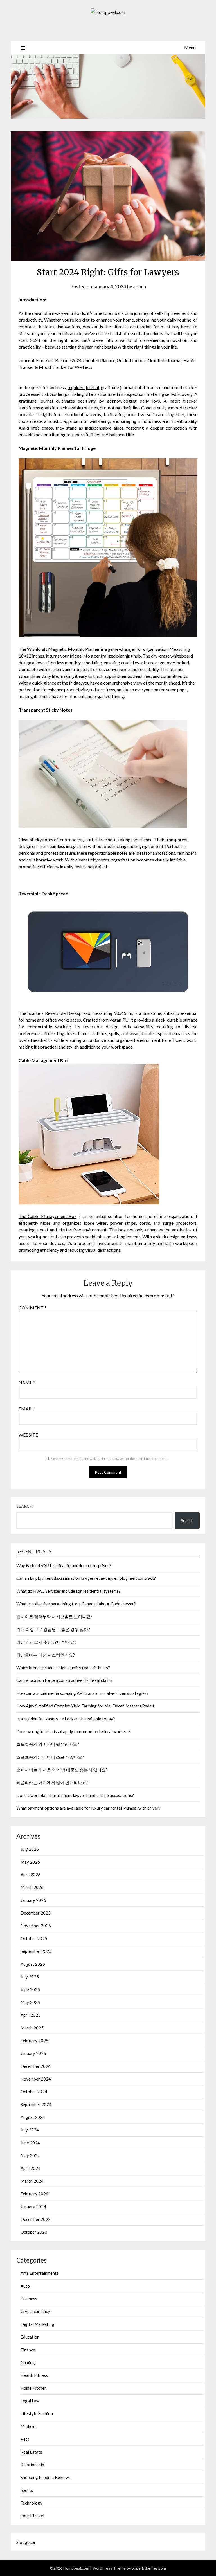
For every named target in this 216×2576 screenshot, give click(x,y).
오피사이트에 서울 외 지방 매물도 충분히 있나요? (62, 1770)
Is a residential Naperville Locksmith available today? (66, 1719)
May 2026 (30, 1862)
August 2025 (33, 1964)
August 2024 (33, 2117)
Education (30, 2337)
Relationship (32, 2465)
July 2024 (30, 2130)
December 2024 (36, 2066)
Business (29, 2299)
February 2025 (34, 2041)
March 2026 (32, 1887)
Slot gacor (26, 2542)
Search (24, 1506)
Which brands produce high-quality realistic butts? (63, 1668)
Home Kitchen (34, 2388)
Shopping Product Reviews (46, 2477)
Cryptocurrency (35, 2311)
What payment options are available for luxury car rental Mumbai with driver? (88, 1808)
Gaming (28, 2362)
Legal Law (30, 2401)
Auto (25, 2286)
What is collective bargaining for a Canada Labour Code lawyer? (76, 1604)
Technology (31, 2503)
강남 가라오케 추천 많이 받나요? (46, 1642)
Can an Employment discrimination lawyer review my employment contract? (86, 1578)
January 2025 (33, 2053)
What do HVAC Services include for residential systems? (68, 1591)
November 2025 (36, 1926)
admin (139, 287)
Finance (28, 2350)
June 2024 (30, 2143)
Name (27, 1382)
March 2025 (32, 2028)
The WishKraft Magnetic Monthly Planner (59, 649)
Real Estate (31, 2452)
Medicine (29, 2426)
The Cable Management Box (48, 1216)
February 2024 (34, 2194)
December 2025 (36, 1913)
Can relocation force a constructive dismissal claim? (64, 1680)
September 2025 (36, 1951)
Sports (27, 2490)
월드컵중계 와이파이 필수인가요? (48, 1744)
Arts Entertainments (40, 2273)
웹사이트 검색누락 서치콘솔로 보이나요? (54, 1617)
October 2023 (34, 2232)
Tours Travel (32, 2516)
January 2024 (33, 2207)
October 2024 (34, 2092)
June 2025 (30, 1989)
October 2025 (34, 1938)
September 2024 (36, 2104)
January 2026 (33, 1900)
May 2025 (30, 2002)
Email (27, 1409)
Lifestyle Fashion (37, 2413)
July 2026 (30, 1849)
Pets (25, 2439)
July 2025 (30, 1977)
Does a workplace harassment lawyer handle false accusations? (75, 1795)
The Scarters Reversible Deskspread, (55, 1013)
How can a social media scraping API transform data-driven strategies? (82, 1693)
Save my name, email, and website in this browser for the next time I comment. (109, 1459)
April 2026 (31, 1875)
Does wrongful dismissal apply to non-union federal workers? (73, 1731)
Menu (190, 47)
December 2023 (36, 2219)
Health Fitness (34, 2375)
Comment (32, 1308)
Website (28, 1435)
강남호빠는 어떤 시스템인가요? (46, 1655)
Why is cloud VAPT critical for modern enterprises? (64, 1565)
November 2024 (36, 2079)
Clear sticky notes (36, 839)
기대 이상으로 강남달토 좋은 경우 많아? (53, 1629)
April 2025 (31, 2015)
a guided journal (83, 387)
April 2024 (31, 2168)
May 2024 (30, 2155)
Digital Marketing (37, 2324)
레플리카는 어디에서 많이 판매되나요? (52, 1782)
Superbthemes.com (149, 2568)
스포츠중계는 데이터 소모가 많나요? (50, 1757)
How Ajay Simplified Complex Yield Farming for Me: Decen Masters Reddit (85, 1706)
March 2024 (32, 2181)
